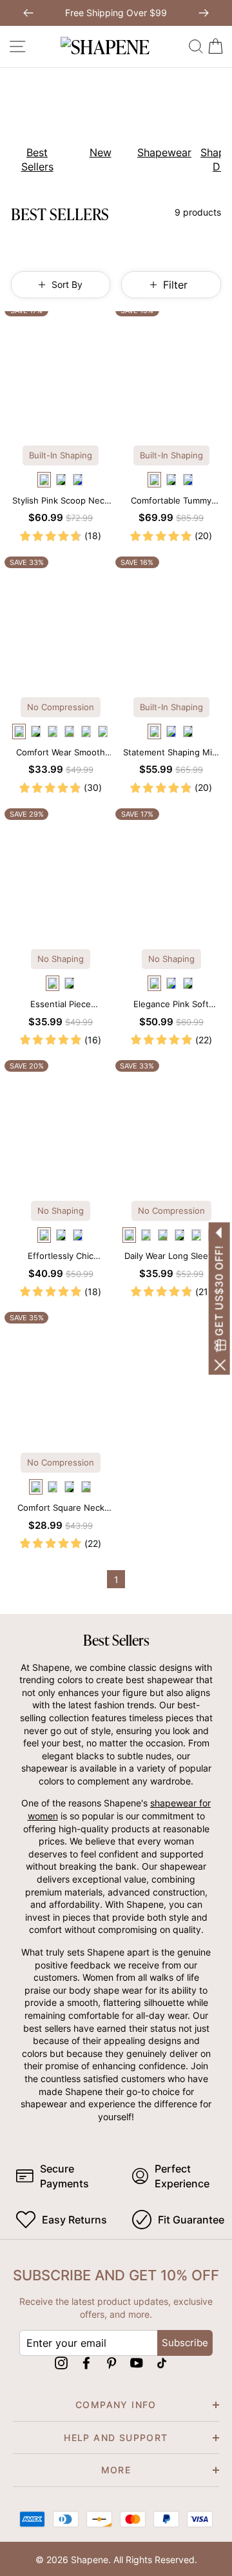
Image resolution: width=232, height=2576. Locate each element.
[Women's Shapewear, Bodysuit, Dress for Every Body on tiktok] (162, 2363)
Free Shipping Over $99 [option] (116, 13)
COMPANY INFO (116, 2405)
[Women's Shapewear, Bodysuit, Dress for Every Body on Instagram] (61, 2363)
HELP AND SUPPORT (116, 2438)
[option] (32, 130)
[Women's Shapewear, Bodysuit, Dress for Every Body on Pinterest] (111, 2363)
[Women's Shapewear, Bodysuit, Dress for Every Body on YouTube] (137, 2363)
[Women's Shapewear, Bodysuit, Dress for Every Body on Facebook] (86, 2363)
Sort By (67, 284)
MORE (116, 2470)
